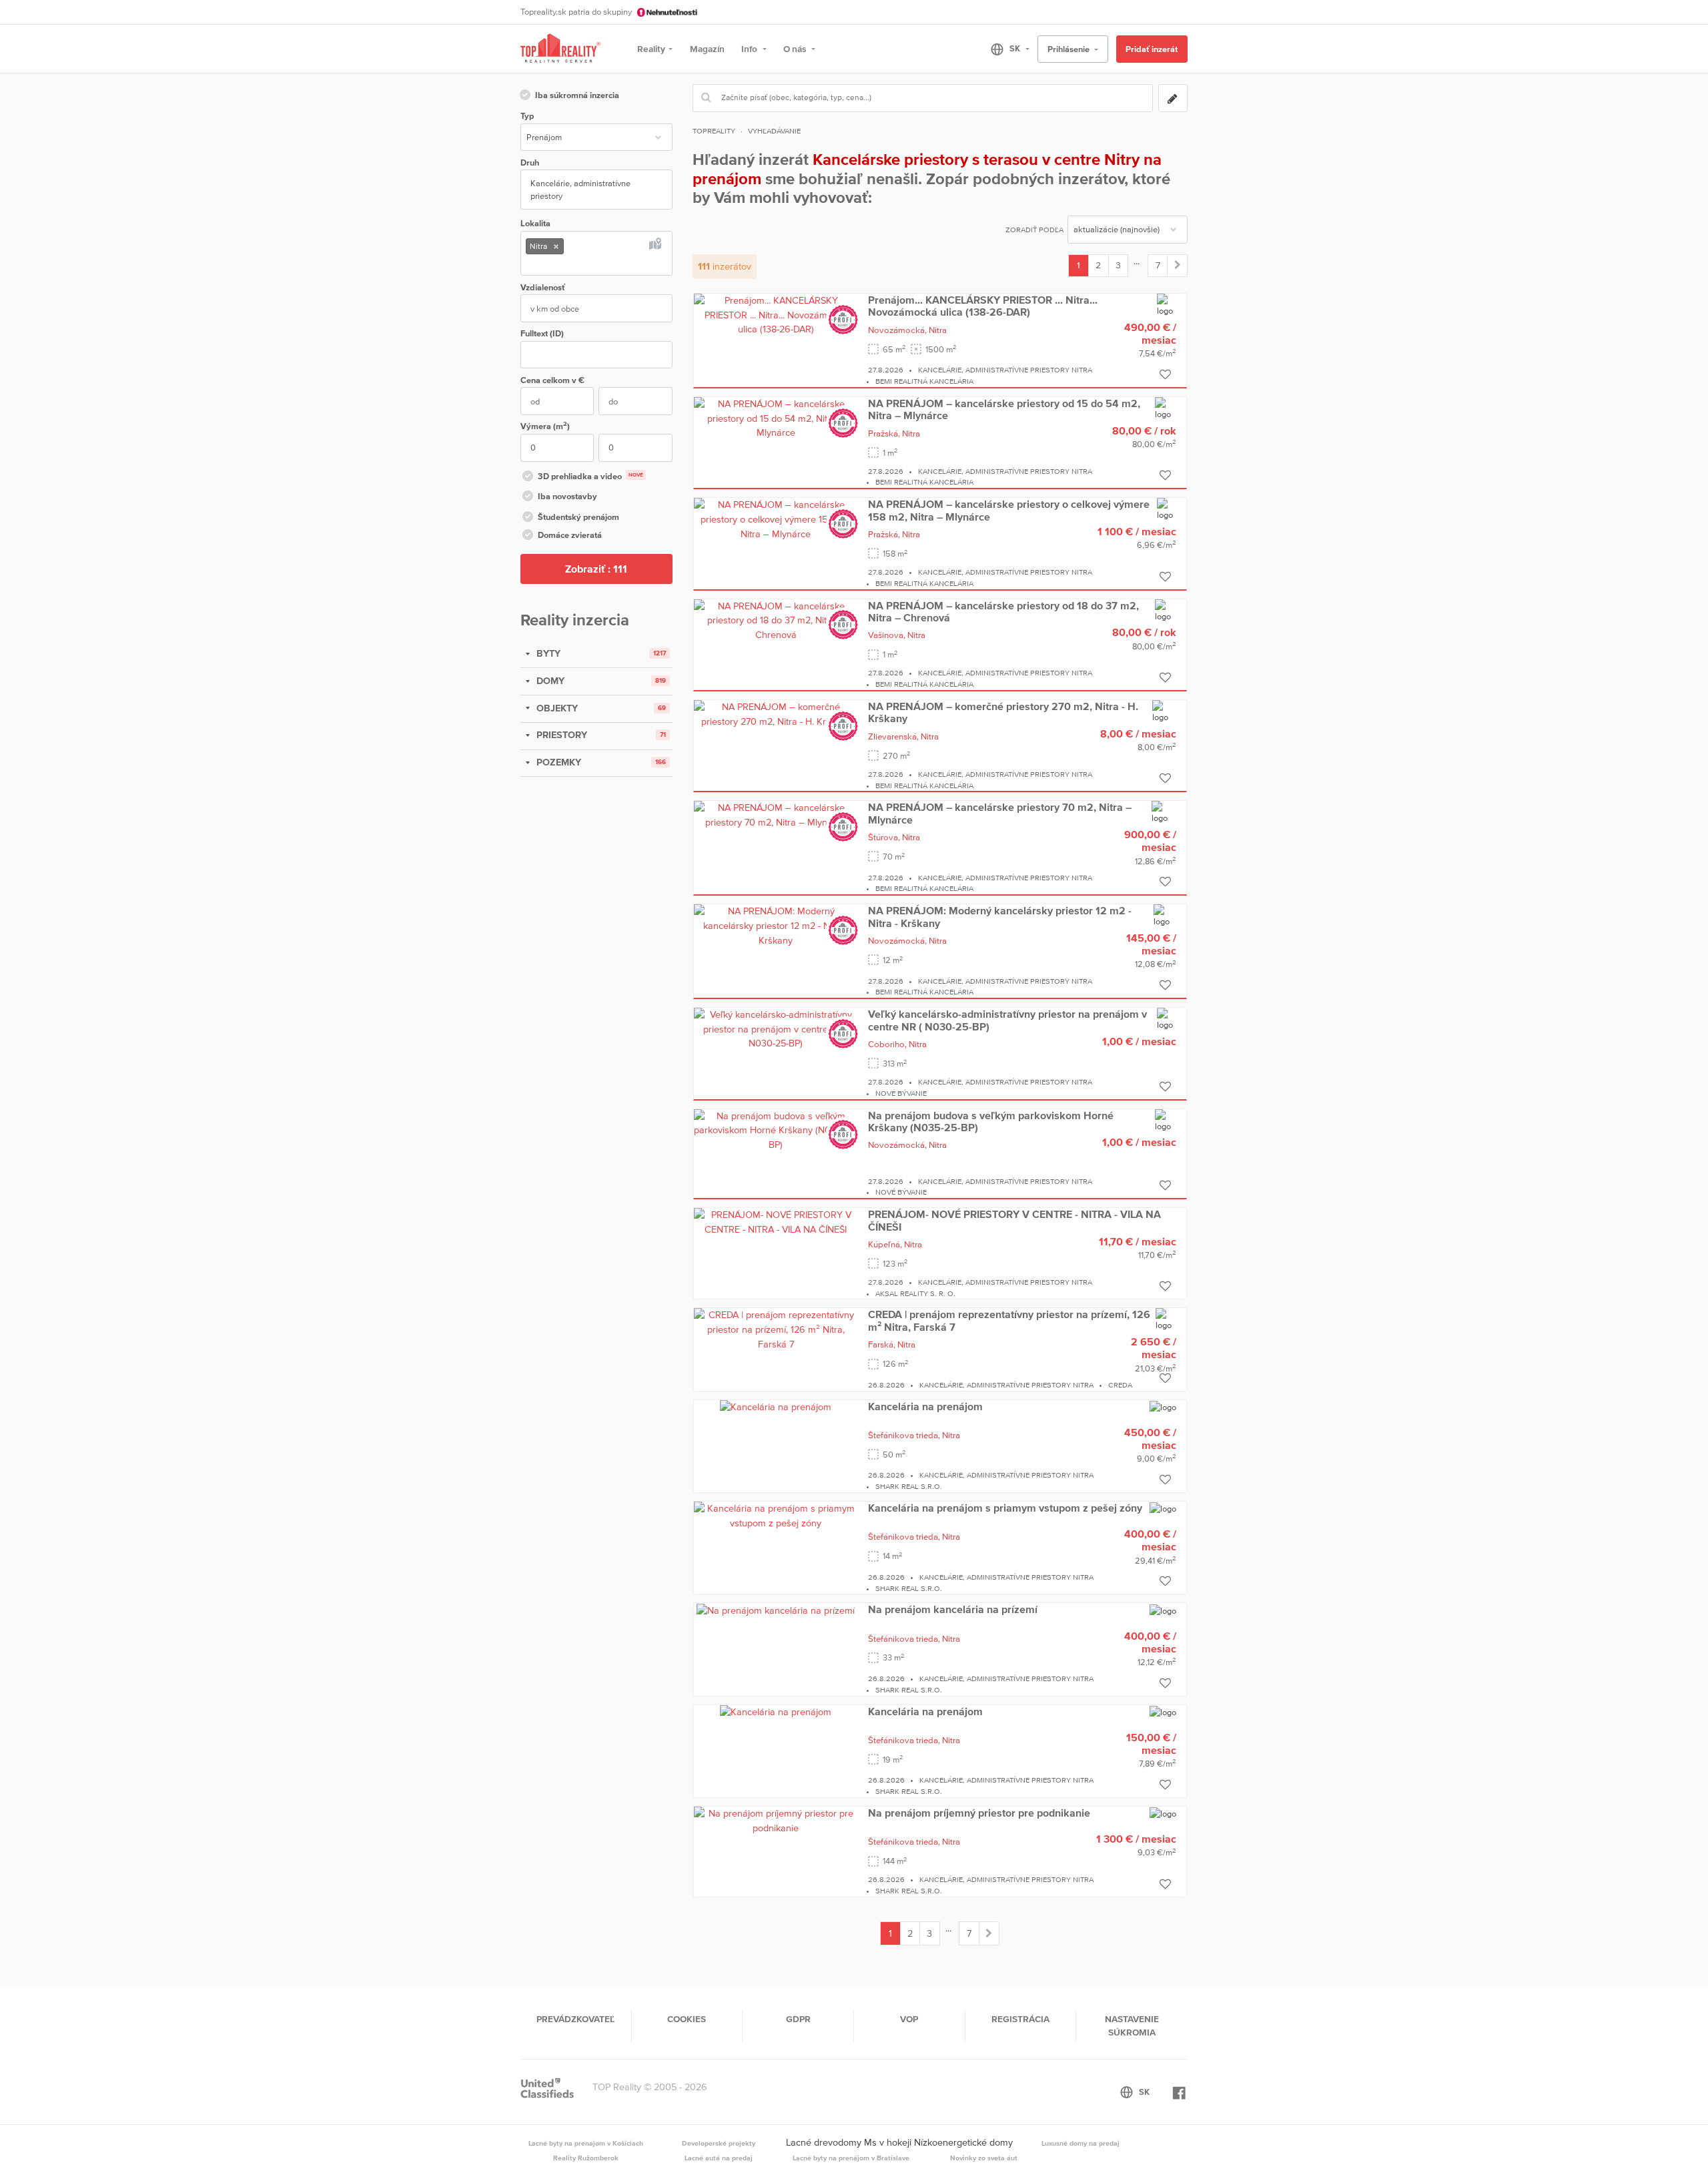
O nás (796, 49)
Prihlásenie (1070, 49)
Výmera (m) (545, 425)
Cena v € (552, 380)
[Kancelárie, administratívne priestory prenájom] (1177, 266)
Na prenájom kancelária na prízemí (953, 1609)
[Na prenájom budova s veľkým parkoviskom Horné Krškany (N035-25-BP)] (776, 1130)
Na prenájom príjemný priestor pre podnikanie (979, 1813)
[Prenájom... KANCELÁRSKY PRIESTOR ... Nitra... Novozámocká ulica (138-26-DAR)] (776, 314)
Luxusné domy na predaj (1081, 2143)
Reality (651, 49)
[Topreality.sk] (560, 49)
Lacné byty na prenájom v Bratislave (851, 2158)
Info (750, 49)
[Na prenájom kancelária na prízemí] (776, 1610)
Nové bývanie (901, 1093)
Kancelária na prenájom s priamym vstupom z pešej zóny (1005, 1508)
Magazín (707, 49)
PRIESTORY (560, 735)
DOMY (549, 681)
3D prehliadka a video (590, 476)
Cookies (687, 2019)
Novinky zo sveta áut (984, 2158)
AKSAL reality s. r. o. (915, 1293)
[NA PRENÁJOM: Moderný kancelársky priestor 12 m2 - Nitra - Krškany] (776, 925)
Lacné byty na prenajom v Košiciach (586, 2143)
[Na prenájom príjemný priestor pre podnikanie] (776, 1820)
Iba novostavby (567, 496)
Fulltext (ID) (542, 333)
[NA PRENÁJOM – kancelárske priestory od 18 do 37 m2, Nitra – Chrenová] (776, 620)
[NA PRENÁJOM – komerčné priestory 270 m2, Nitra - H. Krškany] (776, 713)
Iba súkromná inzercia (577, 95)
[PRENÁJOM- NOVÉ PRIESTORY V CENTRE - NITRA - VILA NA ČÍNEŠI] (776, 1221)
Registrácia (1020, 2019)
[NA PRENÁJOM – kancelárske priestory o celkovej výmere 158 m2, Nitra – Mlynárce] (776, 519)
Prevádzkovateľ (575, 2019)
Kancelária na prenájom (925, 1406)
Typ (527, 116)
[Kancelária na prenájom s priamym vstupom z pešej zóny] (776, 1515)
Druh (530, 163)
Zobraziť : (596, 569)
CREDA (1120, 1385)
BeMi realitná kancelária (924, 381)
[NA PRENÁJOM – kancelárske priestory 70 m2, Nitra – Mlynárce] (776, 814)
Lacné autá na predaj (719, 2158)
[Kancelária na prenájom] (776, 1407)
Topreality (714, 131)
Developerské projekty (719, 2143)
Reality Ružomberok (586, 2158)
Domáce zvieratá (570, 535)
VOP (909, 2019)
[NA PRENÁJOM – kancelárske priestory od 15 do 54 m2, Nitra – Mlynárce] (776, 418)
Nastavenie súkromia (1132, 2026)
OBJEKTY (556, 708)
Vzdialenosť (543, 287)
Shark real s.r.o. (909, 1486)
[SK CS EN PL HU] (1004, 49)
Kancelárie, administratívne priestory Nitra (1005, 370)
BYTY (547, 653)
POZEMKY (557, 762)
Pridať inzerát (1152, 49)
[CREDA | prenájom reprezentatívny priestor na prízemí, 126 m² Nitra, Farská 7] (776, 1329)
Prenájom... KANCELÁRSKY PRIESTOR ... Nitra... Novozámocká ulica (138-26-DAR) (983, 306)
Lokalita (535, 223)
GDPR (798, 2019)
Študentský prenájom (578, 517)
